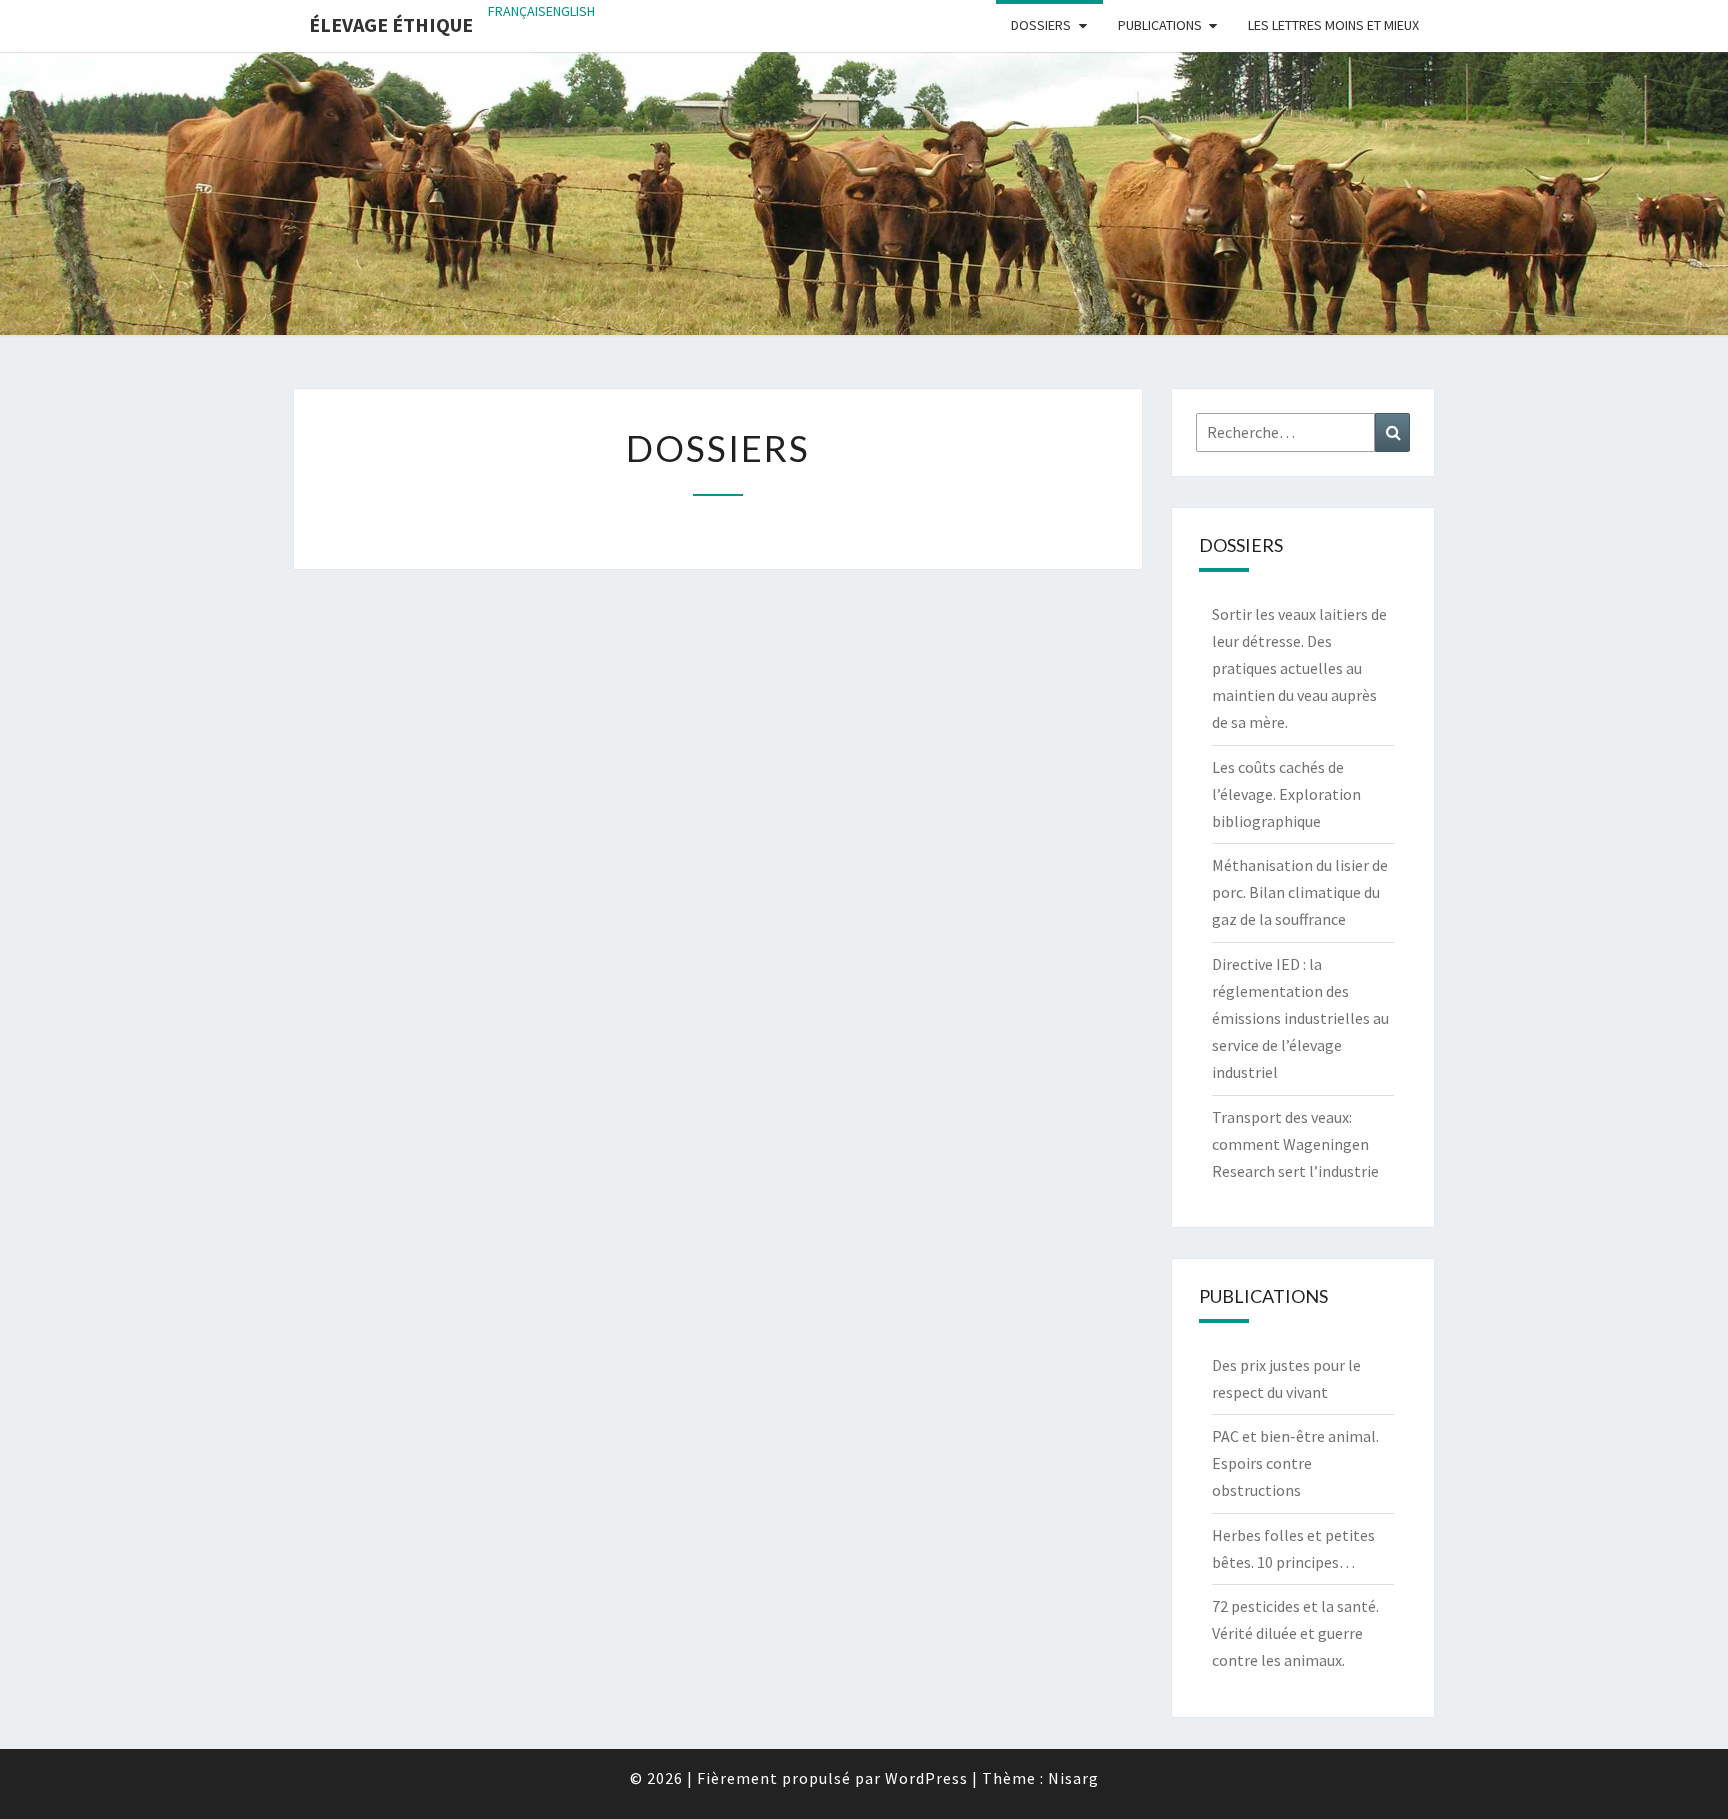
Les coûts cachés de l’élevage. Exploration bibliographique (1286, 794)
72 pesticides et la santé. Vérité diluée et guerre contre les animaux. (1295, 1633)
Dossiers (1041, 25)
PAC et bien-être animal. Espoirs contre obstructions (1295, 1463)
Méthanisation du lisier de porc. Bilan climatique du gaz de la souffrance (1300, 892)
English (570, 11)
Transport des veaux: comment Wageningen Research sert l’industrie (1295, 1144)
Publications (1160, 25)
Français (517, 11)
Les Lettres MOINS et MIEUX (1333, 25)
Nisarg (1073, 1778)
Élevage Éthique (391, 24)
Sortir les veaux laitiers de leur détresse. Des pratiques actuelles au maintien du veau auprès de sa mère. (1299, 668)
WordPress (926, 1778)
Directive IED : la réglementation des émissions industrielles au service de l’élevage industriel (1300, 1018)
